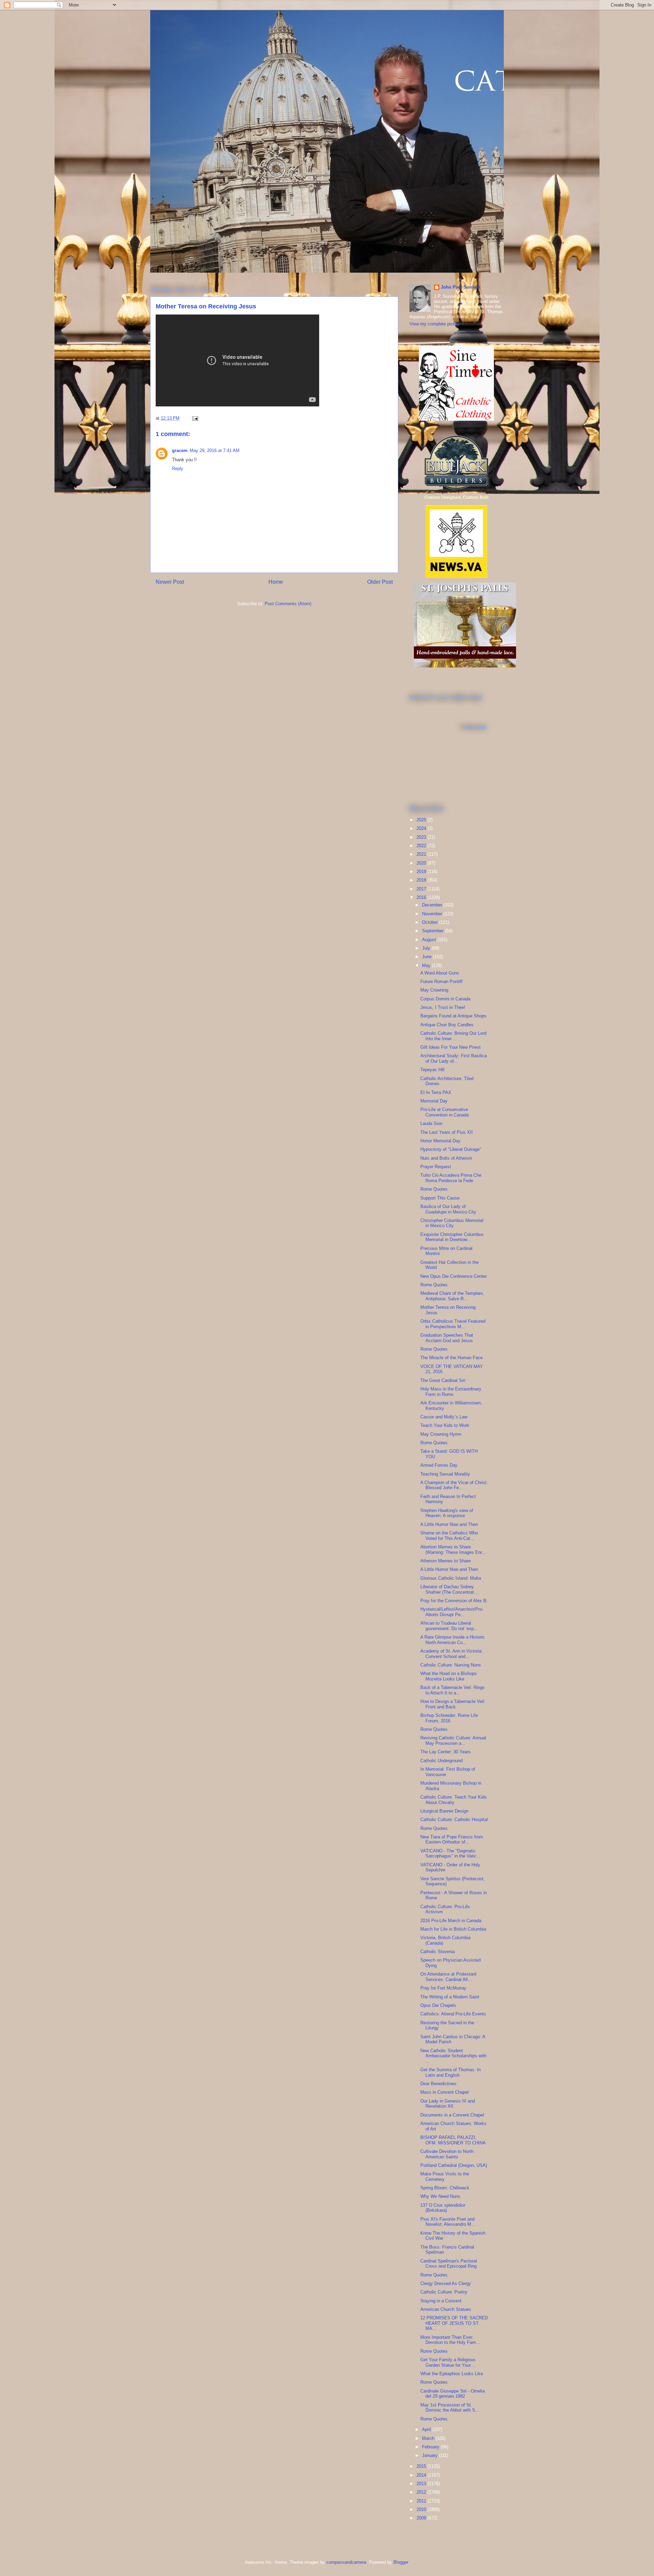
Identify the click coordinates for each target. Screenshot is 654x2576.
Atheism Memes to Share (446, 1561)
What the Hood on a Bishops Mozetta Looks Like (449, 1676)
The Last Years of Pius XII (447, 1132)
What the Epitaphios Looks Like (452, 2374)
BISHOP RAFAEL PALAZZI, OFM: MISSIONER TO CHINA (453, 2140)
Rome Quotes (434, 1189)
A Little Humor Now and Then (449, 1524)
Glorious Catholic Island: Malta (451, 1578)
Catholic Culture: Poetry (444, 2292)
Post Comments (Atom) (288, 604)
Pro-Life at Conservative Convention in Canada (445, 1112)
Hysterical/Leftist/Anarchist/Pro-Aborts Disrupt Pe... (452, 1612)
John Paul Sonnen (460, 287)
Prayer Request (436, 1167)
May (427, 965)
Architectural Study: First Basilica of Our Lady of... (454, 1058)
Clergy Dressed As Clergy (446, 2283)
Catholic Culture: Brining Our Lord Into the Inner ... (453, 1036)
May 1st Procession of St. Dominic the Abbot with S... (450, 2408)
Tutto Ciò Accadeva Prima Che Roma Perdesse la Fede (451, 1178)
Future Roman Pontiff (441, 981)
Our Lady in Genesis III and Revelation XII (448, 2104)
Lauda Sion (431, 1123)
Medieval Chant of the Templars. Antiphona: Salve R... (452, 1296)
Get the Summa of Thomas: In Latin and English (450, 2072)
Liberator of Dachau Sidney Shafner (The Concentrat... (449, 1589)
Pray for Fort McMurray (443, 1988)
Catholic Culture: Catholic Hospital (454, 1820)
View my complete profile (434, 324)
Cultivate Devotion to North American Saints (447, 2154)
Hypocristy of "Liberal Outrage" (451, 1149)
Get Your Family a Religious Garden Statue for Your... (448, 2362)
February (431, 2447)
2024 (422, 828)
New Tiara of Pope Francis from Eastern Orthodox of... (452, 1840)
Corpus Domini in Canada (445, 999)
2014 (422, 2475)
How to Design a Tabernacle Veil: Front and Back (453, 1704)
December (433, 905)
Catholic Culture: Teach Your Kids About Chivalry (454, 1800)
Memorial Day (434, 1101)
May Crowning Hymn (441, 1434)
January (431, 2455)
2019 (422, 872)
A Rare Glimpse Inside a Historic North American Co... (453, 1640)
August (430, 940)
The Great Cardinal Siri (443, 1380)
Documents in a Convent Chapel (452, 2115)
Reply (178, 469)
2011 (422, 2501)
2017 (422, 889)
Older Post (380, 582)
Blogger (401, 2562)
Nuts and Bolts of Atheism (446, 1158)
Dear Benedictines (438, 2084)
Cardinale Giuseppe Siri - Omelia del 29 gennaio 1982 (453, 2394)
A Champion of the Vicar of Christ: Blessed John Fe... (454, 1485)
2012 (422, 2492)
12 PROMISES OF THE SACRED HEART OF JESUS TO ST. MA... (454, 2323)
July (427, 948)
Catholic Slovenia (438, 1952)
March (429, 2438)
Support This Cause (440, 1198)
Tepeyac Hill (432, 1070)
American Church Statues (446, 2309)
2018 (422, 880)
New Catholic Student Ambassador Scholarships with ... (453, 2056)
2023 (422, 837)
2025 (422, 820)
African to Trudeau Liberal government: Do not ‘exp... (449, 1626)
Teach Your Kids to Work (445, 1425)
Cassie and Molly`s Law (444, 1417)
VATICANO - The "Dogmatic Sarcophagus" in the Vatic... (450, 1854)
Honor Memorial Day (440, 1141)
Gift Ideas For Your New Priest (450, 1047)
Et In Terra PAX (436, 1092)
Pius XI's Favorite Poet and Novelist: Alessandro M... (448, 2222)
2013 (422, 2484)
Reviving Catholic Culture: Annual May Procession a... (453, 1741)
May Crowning (434, 990)
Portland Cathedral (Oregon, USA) (454, 2165)
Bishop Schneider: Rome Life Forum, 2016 (449, 1718)
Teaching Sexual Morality (445, 1474)
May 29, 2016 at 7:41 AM (215, 450)
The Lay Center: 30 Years (446, 1752)
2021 (422, 854)
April (427, 2429)
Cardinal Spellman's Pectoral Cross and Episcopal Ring (449, 2264)
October (431, 922)
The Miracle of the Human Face (451, 1358)
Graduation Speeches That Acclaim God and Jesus (447, 1338)
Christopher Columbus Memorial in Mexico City (452, 1223)
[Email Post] (195, 418)
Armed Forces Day (439, 1465)
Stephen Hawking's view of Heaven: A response (447, 1513)
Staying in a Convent (441, 2301)
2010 (422, 2509)
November (433, 914)
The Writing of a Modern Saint (450, 1997)
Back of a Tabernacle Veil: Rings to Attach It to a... (453, 1690)
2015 (422, 2466)
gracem (180, 450)
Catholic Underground (441, 1761)
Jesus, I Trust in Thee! (443, 1007)
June (427, 957)
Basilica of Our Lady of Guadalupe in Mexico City (448, 1209)
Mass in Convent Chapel (445, 2092)
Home (276, 582)
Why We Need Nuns (440, 2196)
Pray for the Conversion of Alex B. (454, 1601)
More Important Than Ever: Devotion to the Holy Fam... (450, 2340)
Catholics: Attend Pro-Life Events (453, 2014)
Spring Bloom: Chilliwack (445, 2188)
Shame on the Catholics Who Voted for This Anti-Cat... (449, 1536)
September (433, 931)
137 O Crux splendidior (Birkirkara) (443, 2208)
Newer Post (170, 582)
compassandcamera (346, 2562)
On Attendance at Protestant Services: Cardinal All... (448, 1977)
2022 (422, 846)
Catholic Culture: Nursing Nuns (451, 1665)
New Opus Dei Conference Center (454, 1276)
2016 (422, 897)
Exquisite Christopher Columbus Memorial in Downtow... (452, 1237)
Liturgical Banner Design (444, 1811)
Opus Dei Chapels (438, 2005)
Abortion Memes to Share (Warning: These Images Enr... (453, 1550)
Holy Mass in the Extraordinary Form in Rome (451, 1392)
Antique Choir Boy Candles (447, 1025)
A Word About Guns (440, 973)
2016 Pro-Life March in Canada (451, 1921)
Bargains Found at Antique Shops (453, 1016)
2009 (422, 2518)
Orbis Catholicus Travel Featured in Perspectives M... (453, 1324)
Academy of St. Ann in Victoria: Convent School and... (451, 1654)
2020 (422, 863)
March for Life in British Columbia (453, 1929)
